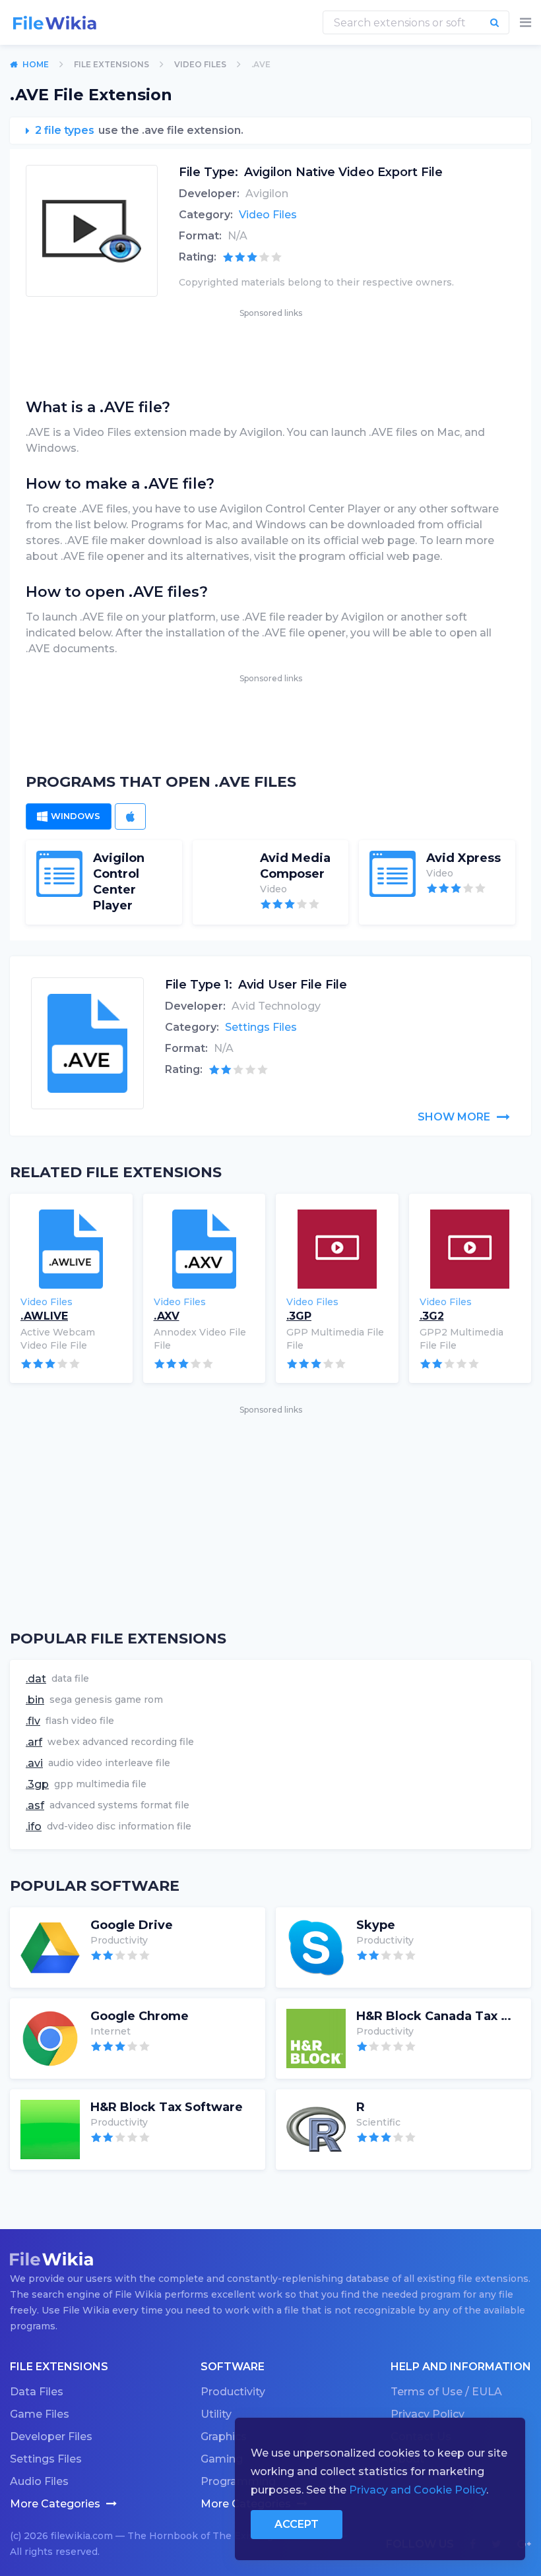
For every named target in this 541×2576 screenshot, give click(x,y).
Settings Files (261, 1027)
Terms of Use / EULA (446, 2392)
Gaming (222, 2459)
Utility (216, 2414)
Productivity (233, 2392)
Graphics (224, 2437)
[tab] (69, 816)
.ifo (34, 1826)
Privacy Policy (428, 2414)
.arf (34, 1742)
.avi (34, 1763)
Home (36, 64)
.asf (35, 1805)
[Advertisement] (270, 350)
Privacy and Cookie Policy (418, 2490)
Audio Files (39, 2481)
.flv (33, 1721)
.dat (36, 1679)
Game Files (40, 2414)
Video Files (200, 64)
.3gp (37, 1784)
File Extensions (111, 64)
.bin (35, 1700)
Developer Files (51, 2437)
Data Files (37, 2392)
